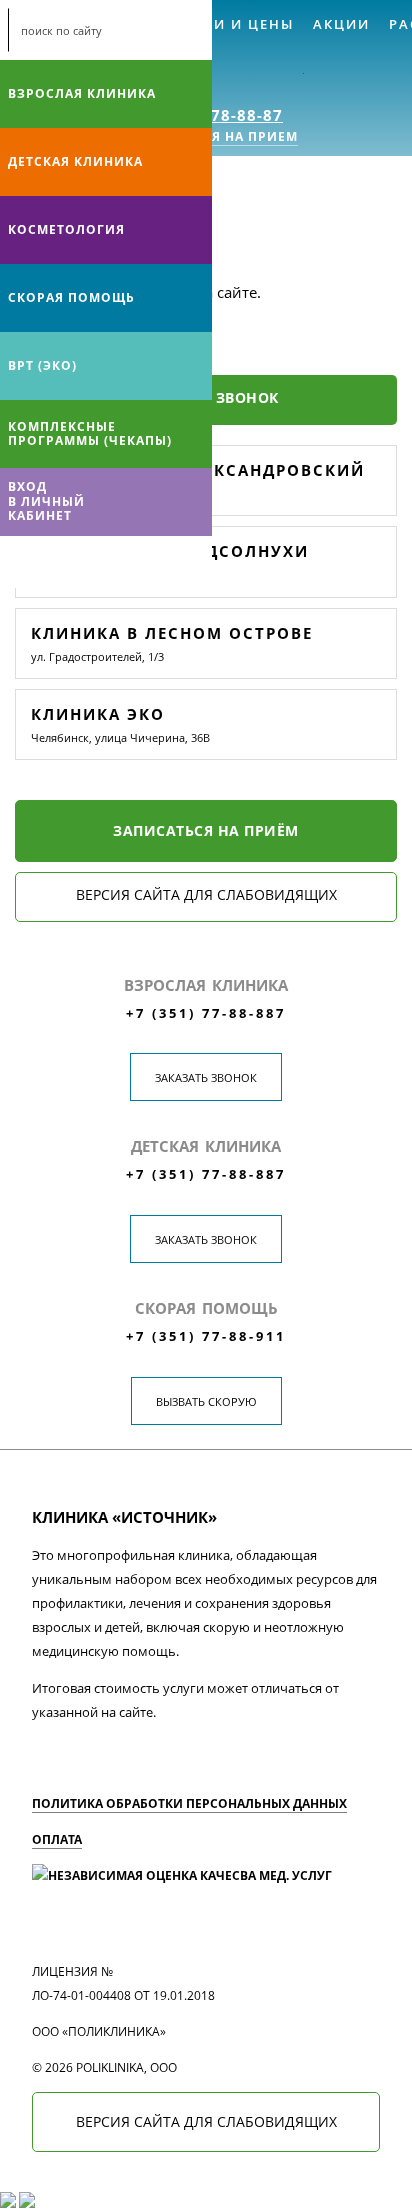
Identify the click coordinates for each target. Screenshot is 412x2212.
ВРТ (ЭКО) (42, 365)
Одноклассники (98, 562)
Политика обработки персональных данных (189, 1803)
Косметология (66, 229)
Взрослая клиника (82, 93)
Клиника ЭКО (98, 714)
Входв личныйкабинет (46, 501)
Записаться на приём (206, 830)
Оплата (57, 1839)
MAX (59, 562)
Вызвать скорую (206, 1401)
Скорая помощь (71, 297)
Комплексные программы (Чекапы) (90, 433)
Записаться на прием (213, 136)
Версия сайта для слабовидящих (206, 894)
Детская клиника (75, 161)
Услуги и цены (229, 24)
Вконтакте (20, 562)
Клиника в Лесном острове (172, 633)
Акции (341, 24)
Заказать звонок (206, 1077)
